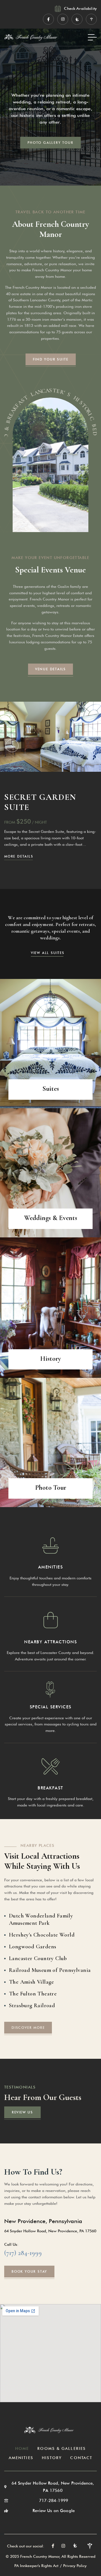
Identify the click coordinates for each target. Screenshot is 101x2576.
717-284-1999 (54, 2501)
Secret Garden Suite (40, 802)
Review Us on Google (54, 2511)
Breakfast (50, 1788)
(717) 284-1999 (23, 2253)
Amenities (51, 1567)
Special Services (51, 1707)
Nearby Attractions (50, 1642)
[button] (12, 746)
